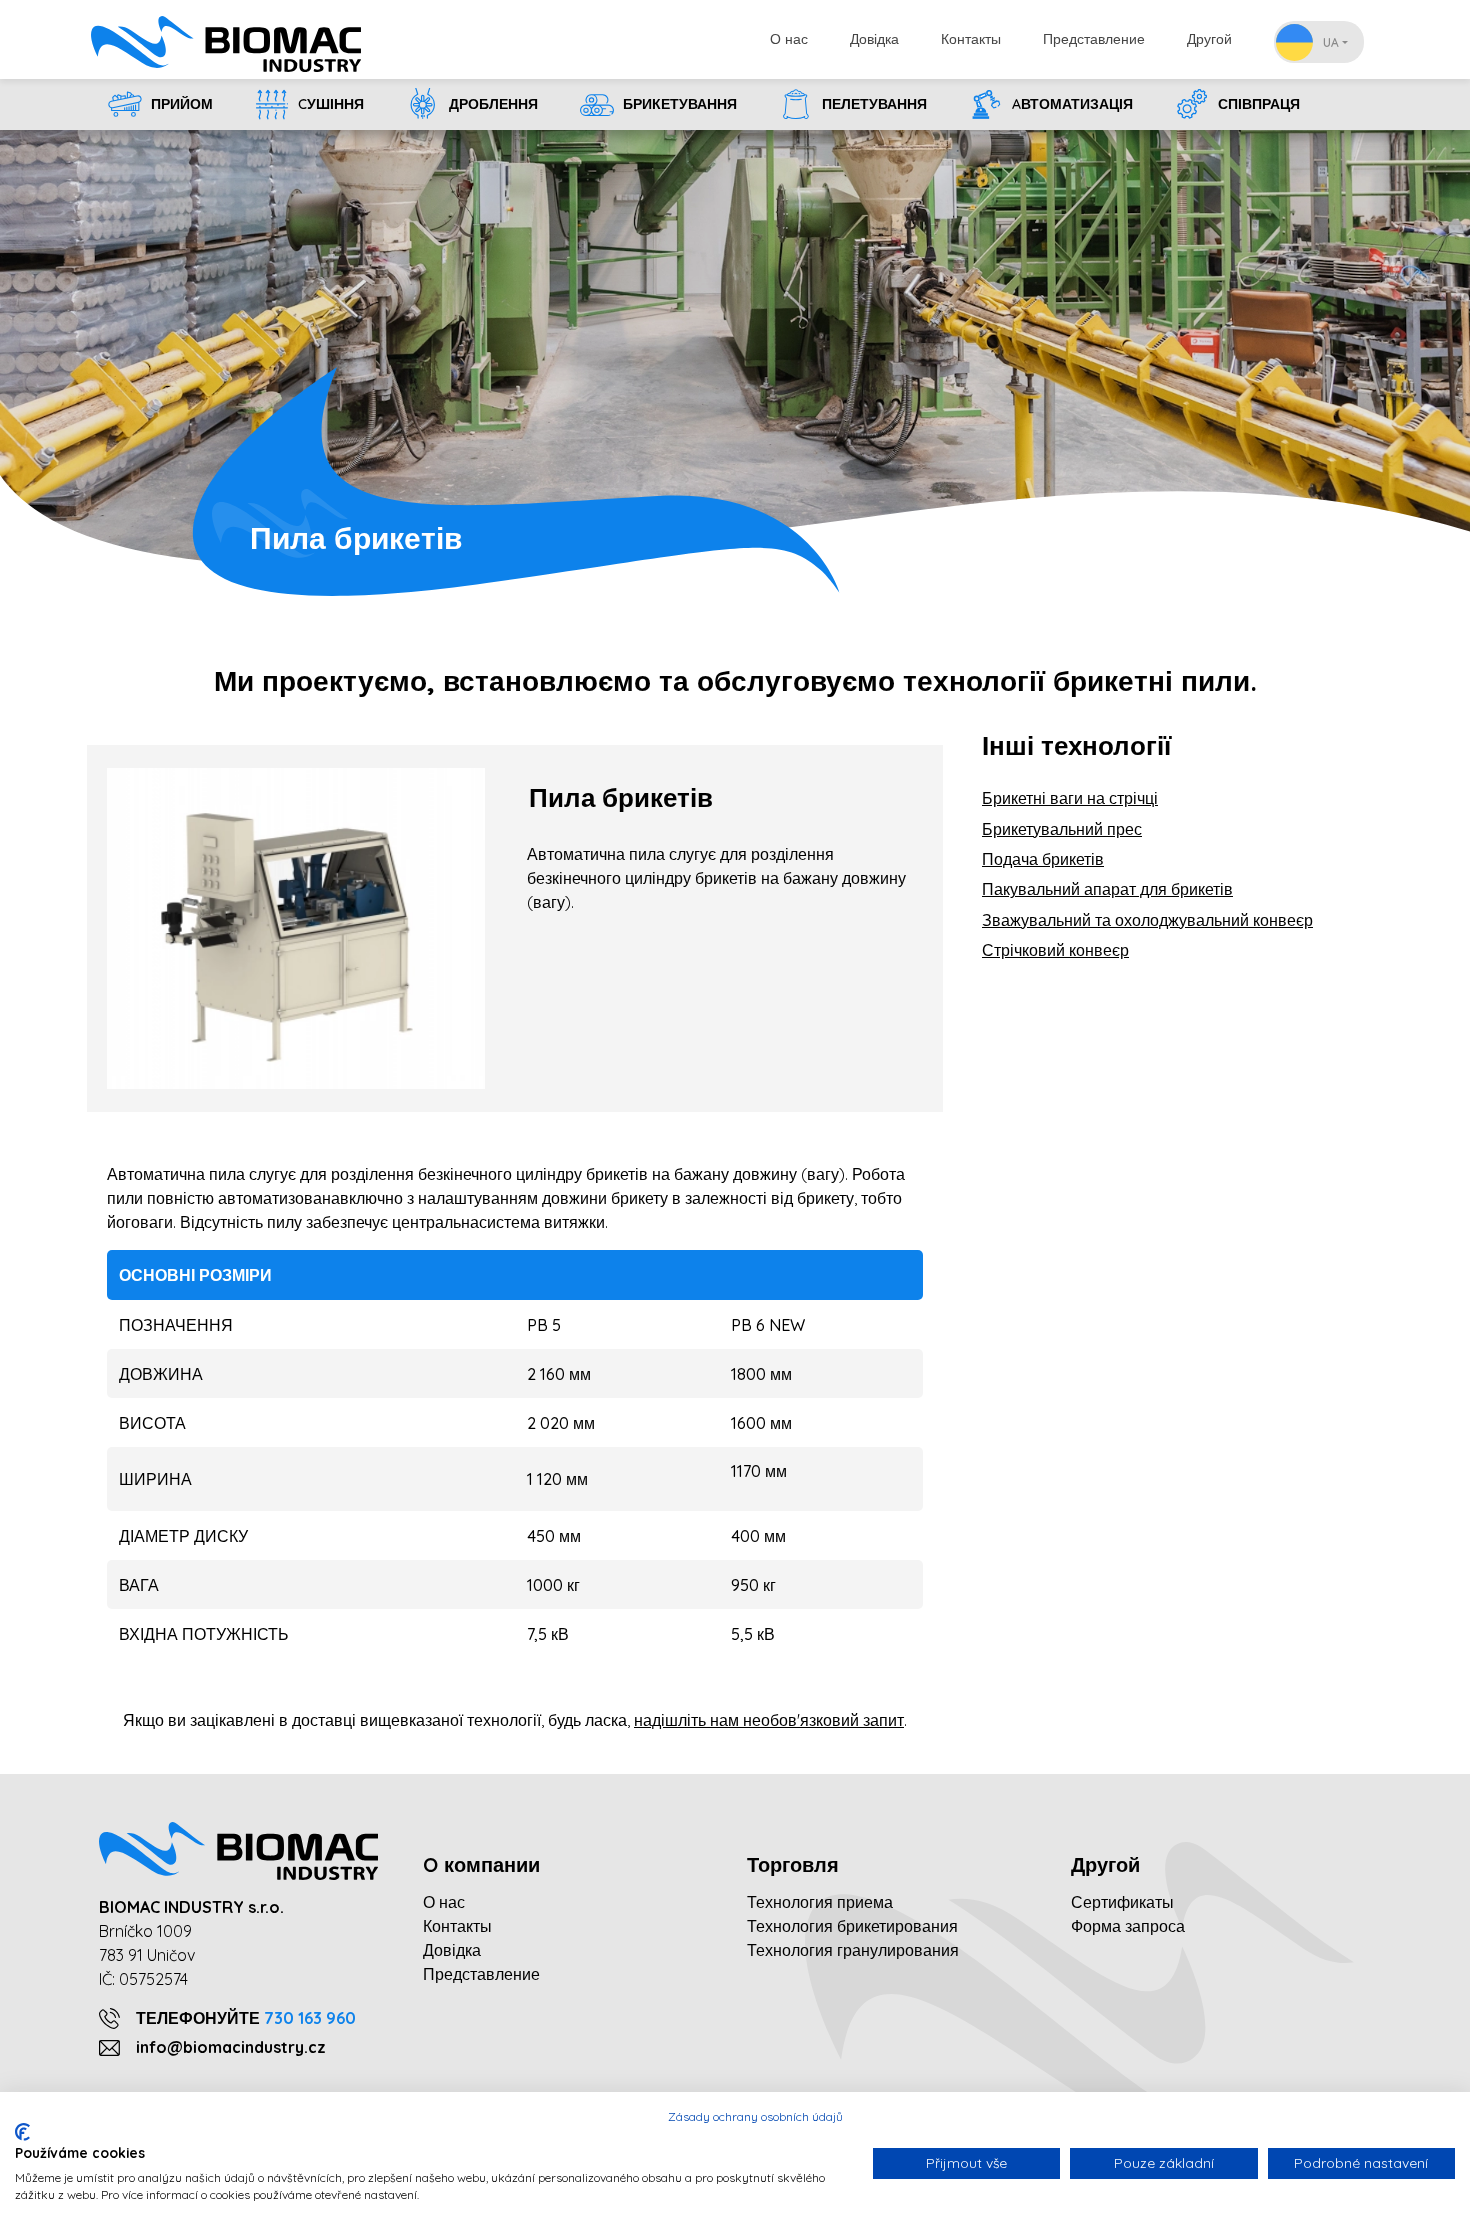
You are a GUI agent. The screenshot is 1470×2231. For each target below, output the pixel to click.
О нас (789, 39)
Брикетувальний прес (1062, 829)
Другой (1209, 39)
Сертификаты (1122, 1902)
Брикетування (678, 104)
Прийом (180, 104)
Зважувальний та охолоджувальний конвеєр (1147, 920)
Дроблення (491, 104)
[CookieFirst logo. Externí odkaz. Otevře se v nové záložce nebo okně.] (22, 2132)
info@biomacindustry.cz (231, 2047)
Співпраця (1257, 104)
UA (1331, 42)
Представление (1094, 39)
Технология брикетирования (852, 1926)
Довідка (874, 39)
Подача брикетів (1043, 859)
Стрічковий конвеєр (1055, 950)
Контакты (971, 39)
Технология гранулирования (853, 1950)
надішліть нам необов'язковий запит (769, 1720)
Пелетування (872, 104)
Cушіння (329, 104)
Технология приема (820, 1902)
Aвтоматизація (1070, 104)
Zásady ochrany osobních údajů (755, 2116)
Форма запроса (1128, 1926)
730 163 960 (310, 2018)
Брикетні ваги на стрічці (1070, 798)
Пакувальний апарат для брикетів (1107, 889)
